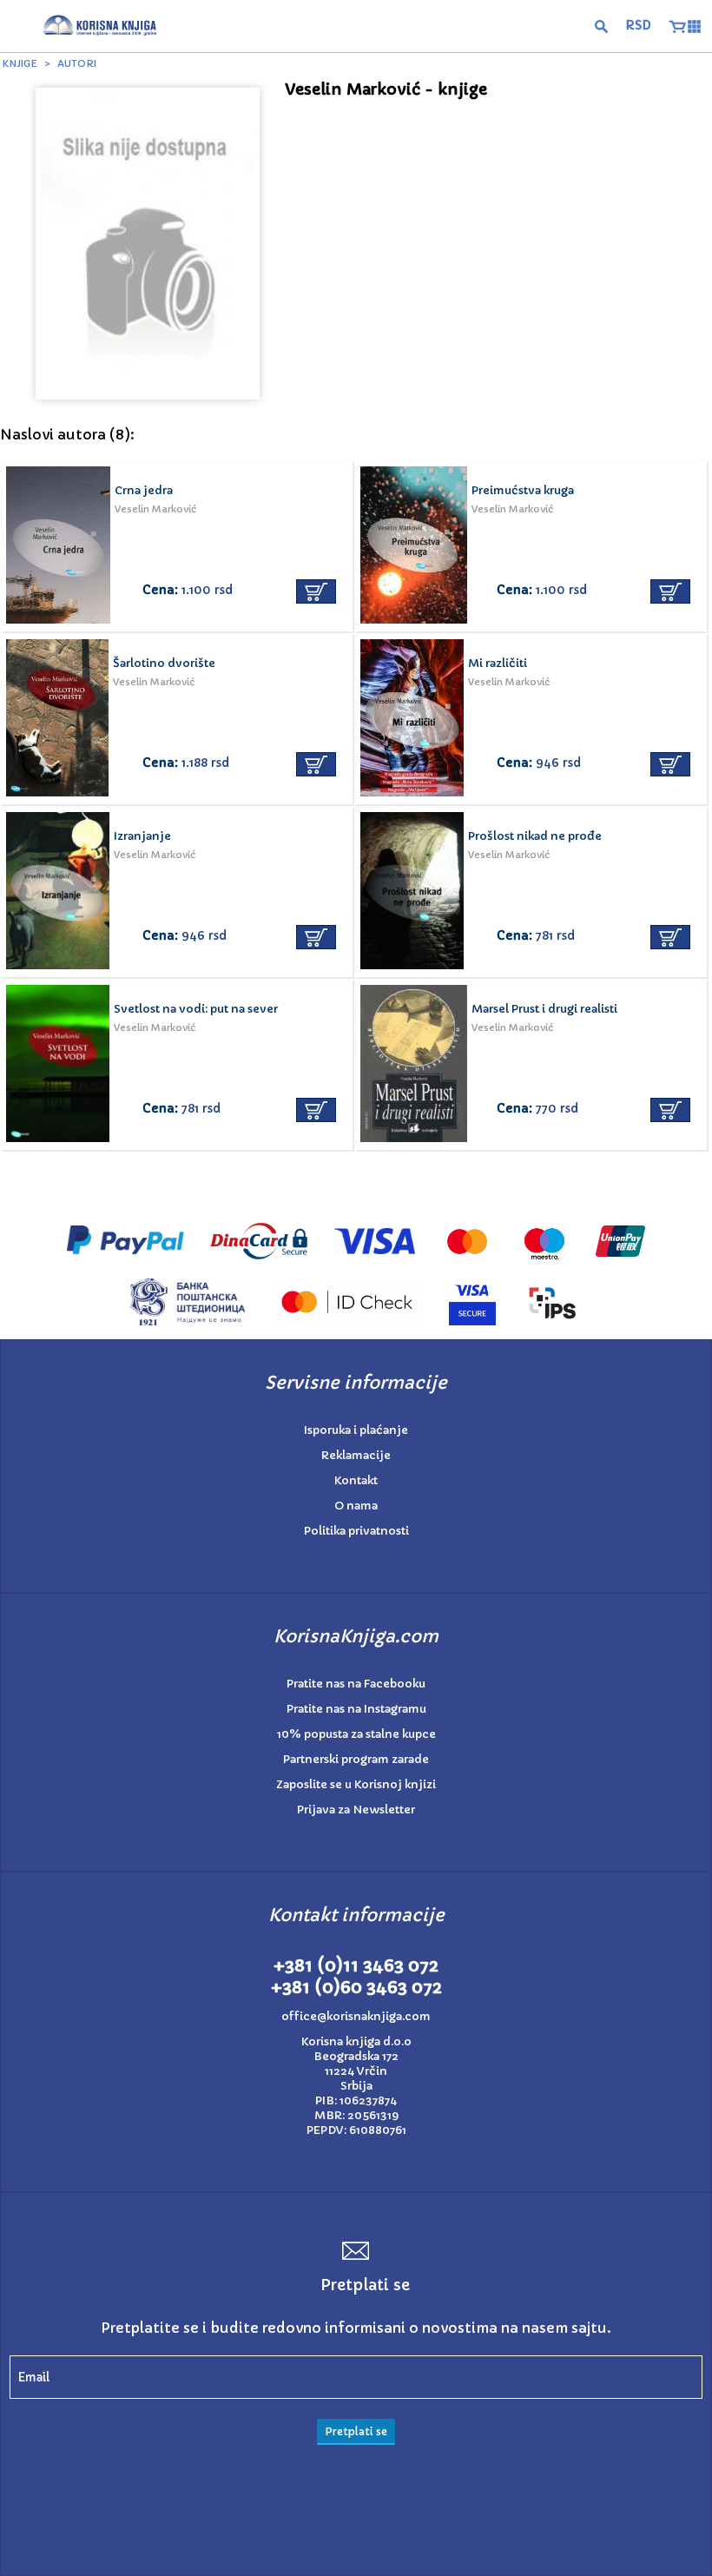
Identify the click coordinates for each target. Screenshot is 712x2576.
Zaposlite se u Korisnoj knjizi (356, 1784)
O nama (356, 1506)
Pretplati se (356, 2431)
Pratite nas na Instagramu (356, 1709)
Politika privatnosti (356, 1531)
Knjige (20, 63)
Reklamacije (356, 1455)
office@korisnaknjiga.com (356, 2016)
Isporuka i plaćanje (356, 1430)
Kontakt (356, 1480)
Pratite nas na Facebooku (356, 1684)
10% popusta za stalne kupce (356, 1734)
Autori (77, 63)
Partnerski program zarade (356, 1759)
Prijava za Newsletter (356, 1810)
